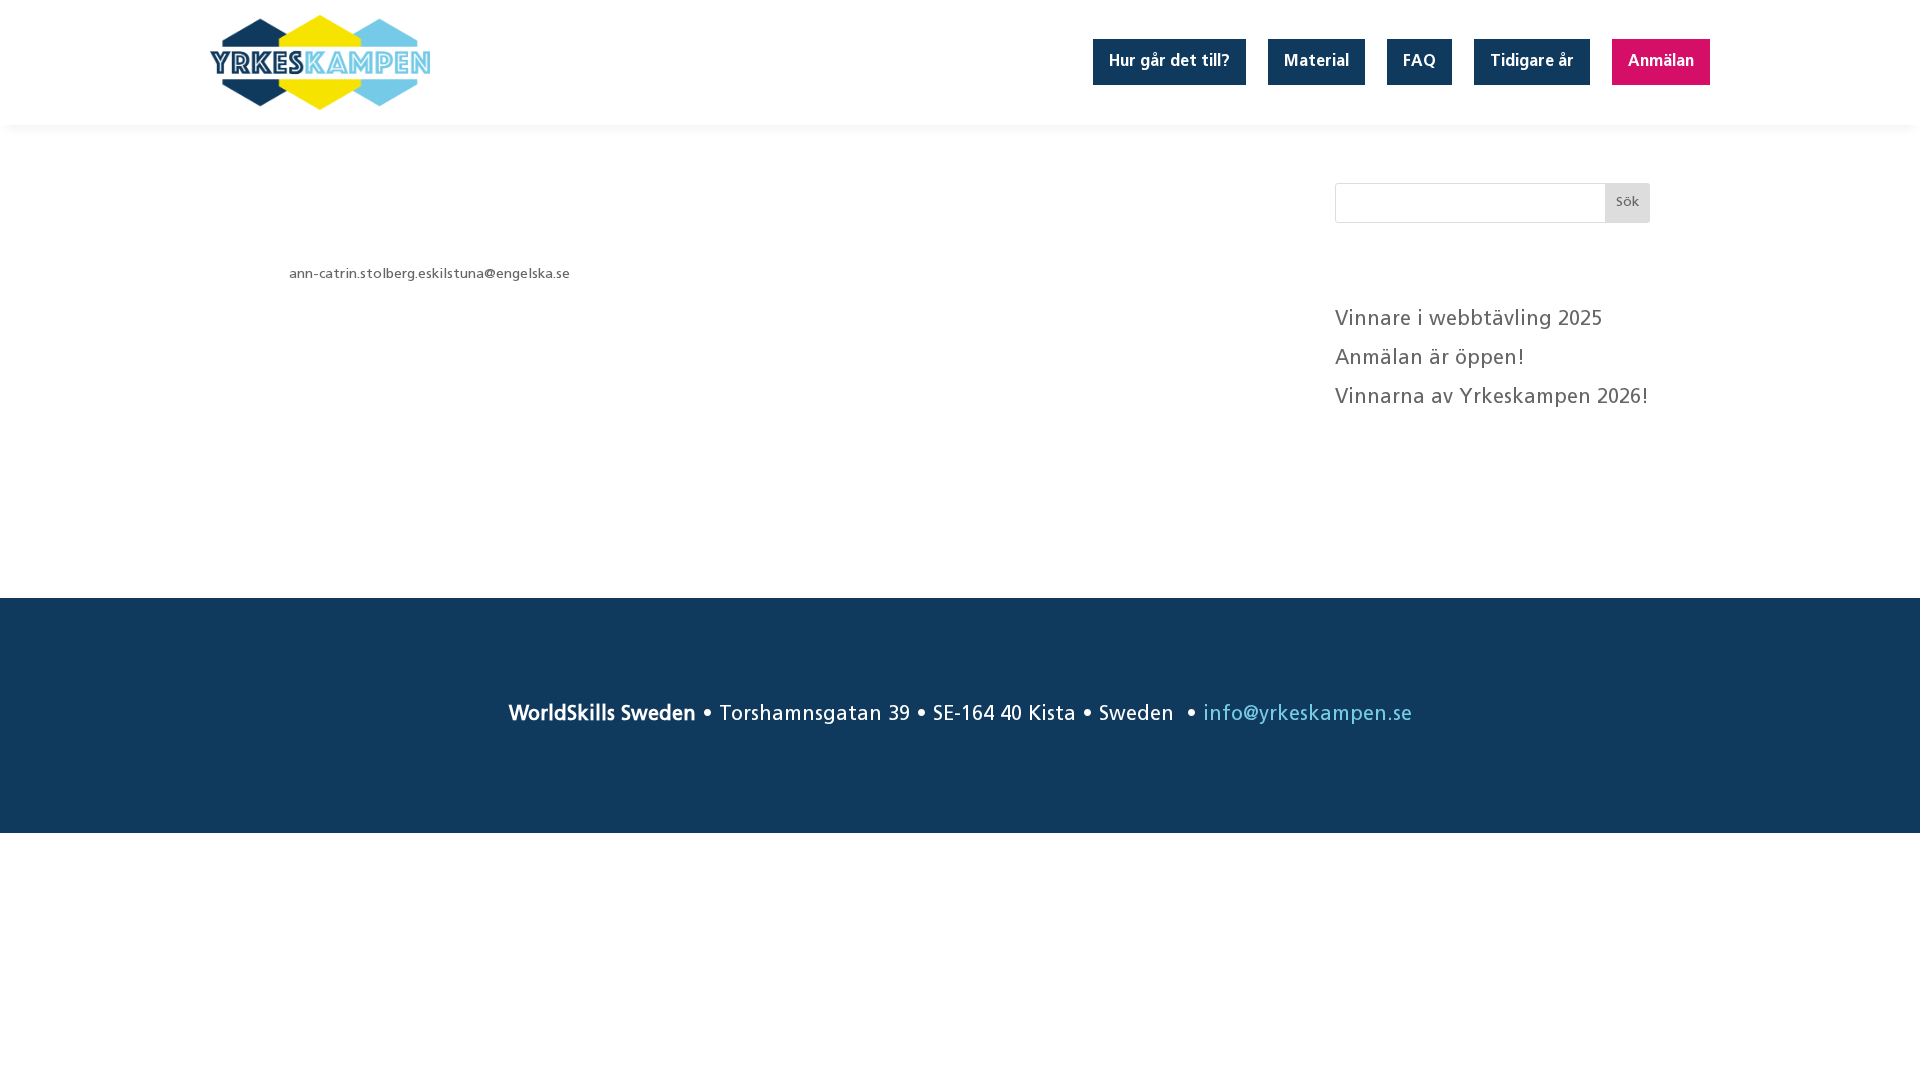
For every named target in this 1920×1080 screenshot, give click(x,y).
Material (1316, 62)
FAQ (1419, 62)
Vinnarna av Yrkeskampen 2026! (1492, 398)
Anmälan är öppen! (1433, 359)
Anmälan (1661, 62)
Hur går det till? (1169, 62)
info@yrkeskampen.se (1307, 715)
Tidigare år (1532, 62)
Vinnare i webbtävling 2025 (1468, 320)
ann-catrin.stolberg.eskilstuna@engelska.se (429, 274)
